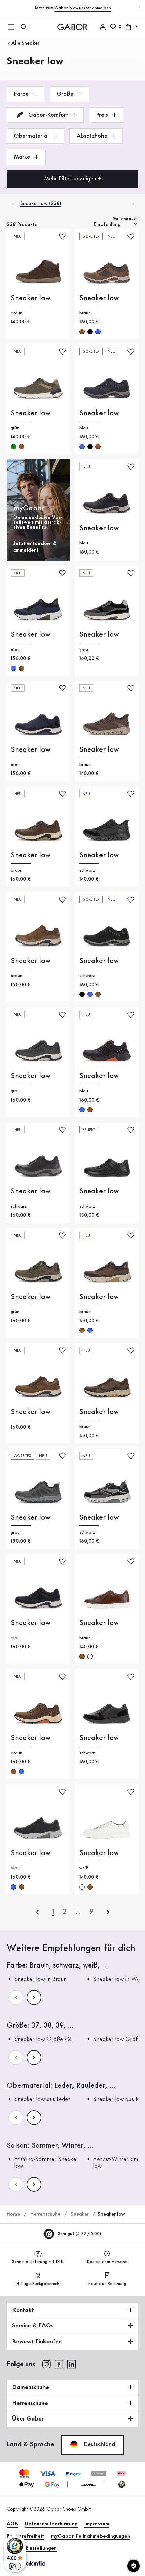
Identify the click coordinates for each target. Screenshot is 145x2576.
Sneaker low (31, 298)
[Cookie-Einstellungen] (134, 2566)
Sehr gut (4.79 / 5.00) (79, 2234)
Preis (103, 115)
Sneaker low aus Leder (42, 2099)
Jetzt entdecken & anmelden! (35, 547)
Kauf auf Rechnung (107, 2284)
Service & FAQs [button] (33, 2326)
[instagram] (46, 2364)
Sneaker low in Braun (40, 1979)
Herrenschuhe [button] (30, 2403)
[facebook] (59, 2364)
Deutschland (98, 2444)
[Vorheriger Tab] (13, 204)
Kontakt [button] (23, 2310)
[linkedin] (71, 2364)
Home (13, 2214)
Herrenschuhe (45, 2214)
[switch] (15, 2566)
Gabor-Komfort (48, 115)
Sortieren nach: (126, 219)
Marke (23, 157)
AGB (12, 2524)
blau (98, 332)
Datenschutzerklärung (51, 2524)
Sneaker (80, 2214)
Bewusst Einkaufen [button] (37, 2342)
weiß (90, 1657)
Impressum (97, 2524)
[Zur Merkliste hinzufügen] (62, 236)
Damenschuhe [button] (31, 2387)
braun (82, 332)
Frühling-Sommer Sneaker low (46, 2163)
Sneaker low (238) (41, 204)
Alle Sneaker (25, 43)
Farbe (22, 94)
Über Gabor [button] (28, 2419)
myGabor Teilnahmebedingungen (91, 2536)
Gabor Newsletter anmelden (83, 8)
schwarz (90, 332)
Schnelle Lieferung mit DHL (38, 2262)
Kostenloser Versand (107, 2262)
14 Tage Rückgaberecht (38, 2284)
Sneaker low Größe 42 (43, 2039)
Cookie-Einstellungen (32, 2548)
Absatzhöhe (93, 136)
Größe (66, 94)
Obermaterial (32, 136)
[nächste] (108, 1912)
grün (13, 447)
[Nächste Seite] (34, 1998)
